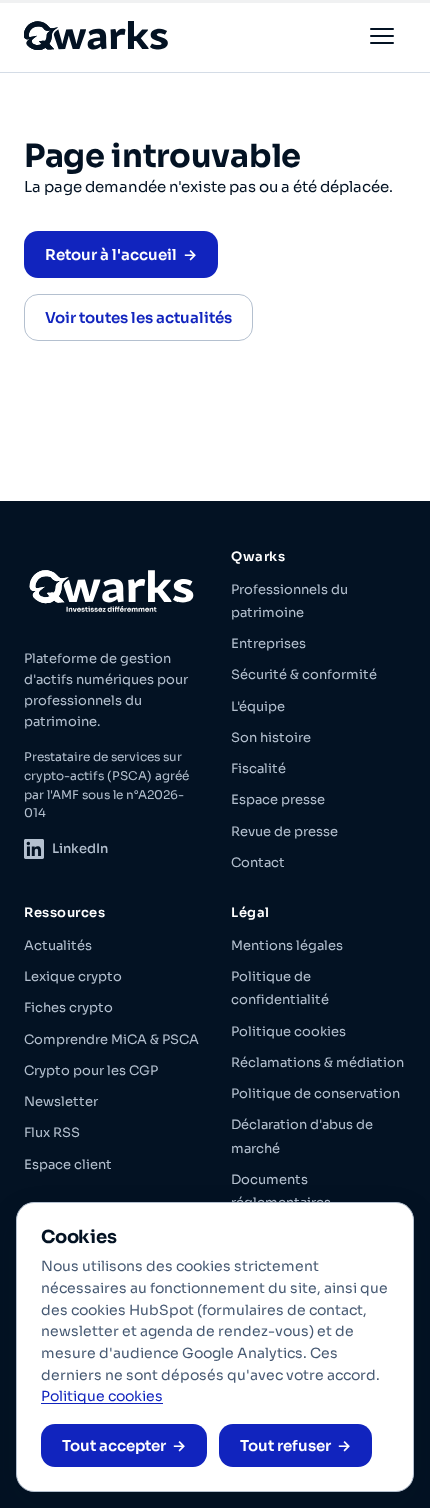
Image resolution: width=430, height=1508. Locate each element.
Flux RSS (52, 1132)
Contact (258, 862)
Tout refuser (285, 1445)
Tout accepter (114, 1445)
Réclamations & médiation (317, 1062)
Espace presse (278, 799)
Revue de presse (284, 831)
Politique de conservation (315, 1093)
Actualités (58, 945)
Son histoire (271, 737)
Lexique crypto (73, 976)
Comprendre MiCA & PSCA (111, 1039)
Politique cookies (288, 1031)
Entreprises (268, 643)
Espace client (68, 1164)
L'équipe (258, 706)
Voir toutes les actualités (138, 317)
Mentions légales (287, 945)
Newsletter (61, 1101)
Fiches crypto (68, 1007)
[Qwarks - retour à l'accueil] (97, 35)
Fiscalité (258, 768)
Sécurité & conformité (304, 674)
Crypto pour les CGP (91, 1070)
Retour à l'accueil (111, 254)
